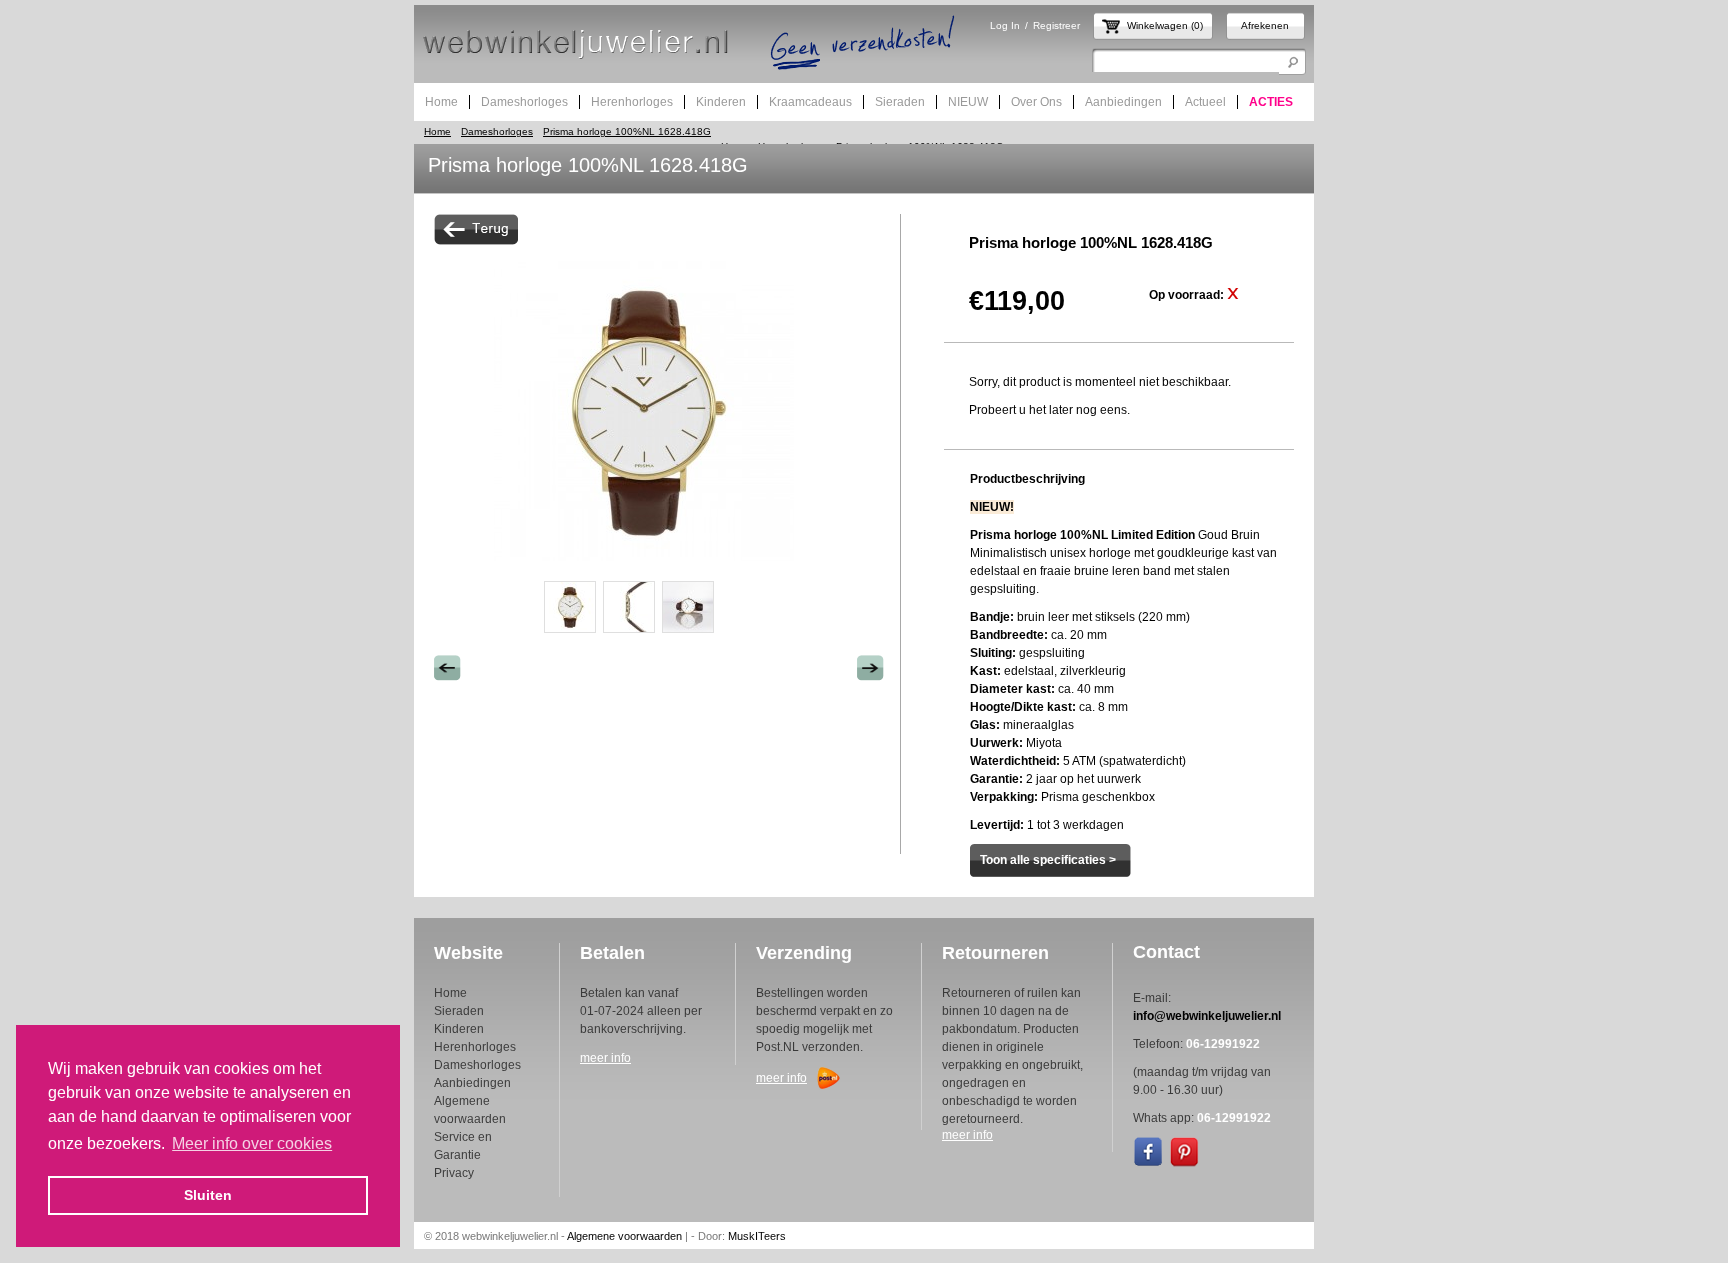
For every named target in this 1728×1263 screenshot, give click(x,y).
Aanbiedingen (472, 1083)
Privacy (454, 1173)
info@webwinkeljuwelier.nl (1207, 1016)
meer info (605, 1058)
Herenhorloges (475, 1047)
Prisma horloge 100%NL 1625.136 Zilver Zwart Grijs (447, 668)
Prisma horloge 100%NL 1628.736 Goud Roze (870, 668)
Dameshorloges (497, 131)
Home (437, 131)
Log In (1005, 25)
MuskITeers (757, 1236)
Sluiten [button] (208, 1195)
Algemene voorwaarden (624, 1236)
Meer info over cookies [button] (252, 1143)
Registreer (1056, 25)
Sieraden (459, 1011)
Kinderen (459, 1029)
